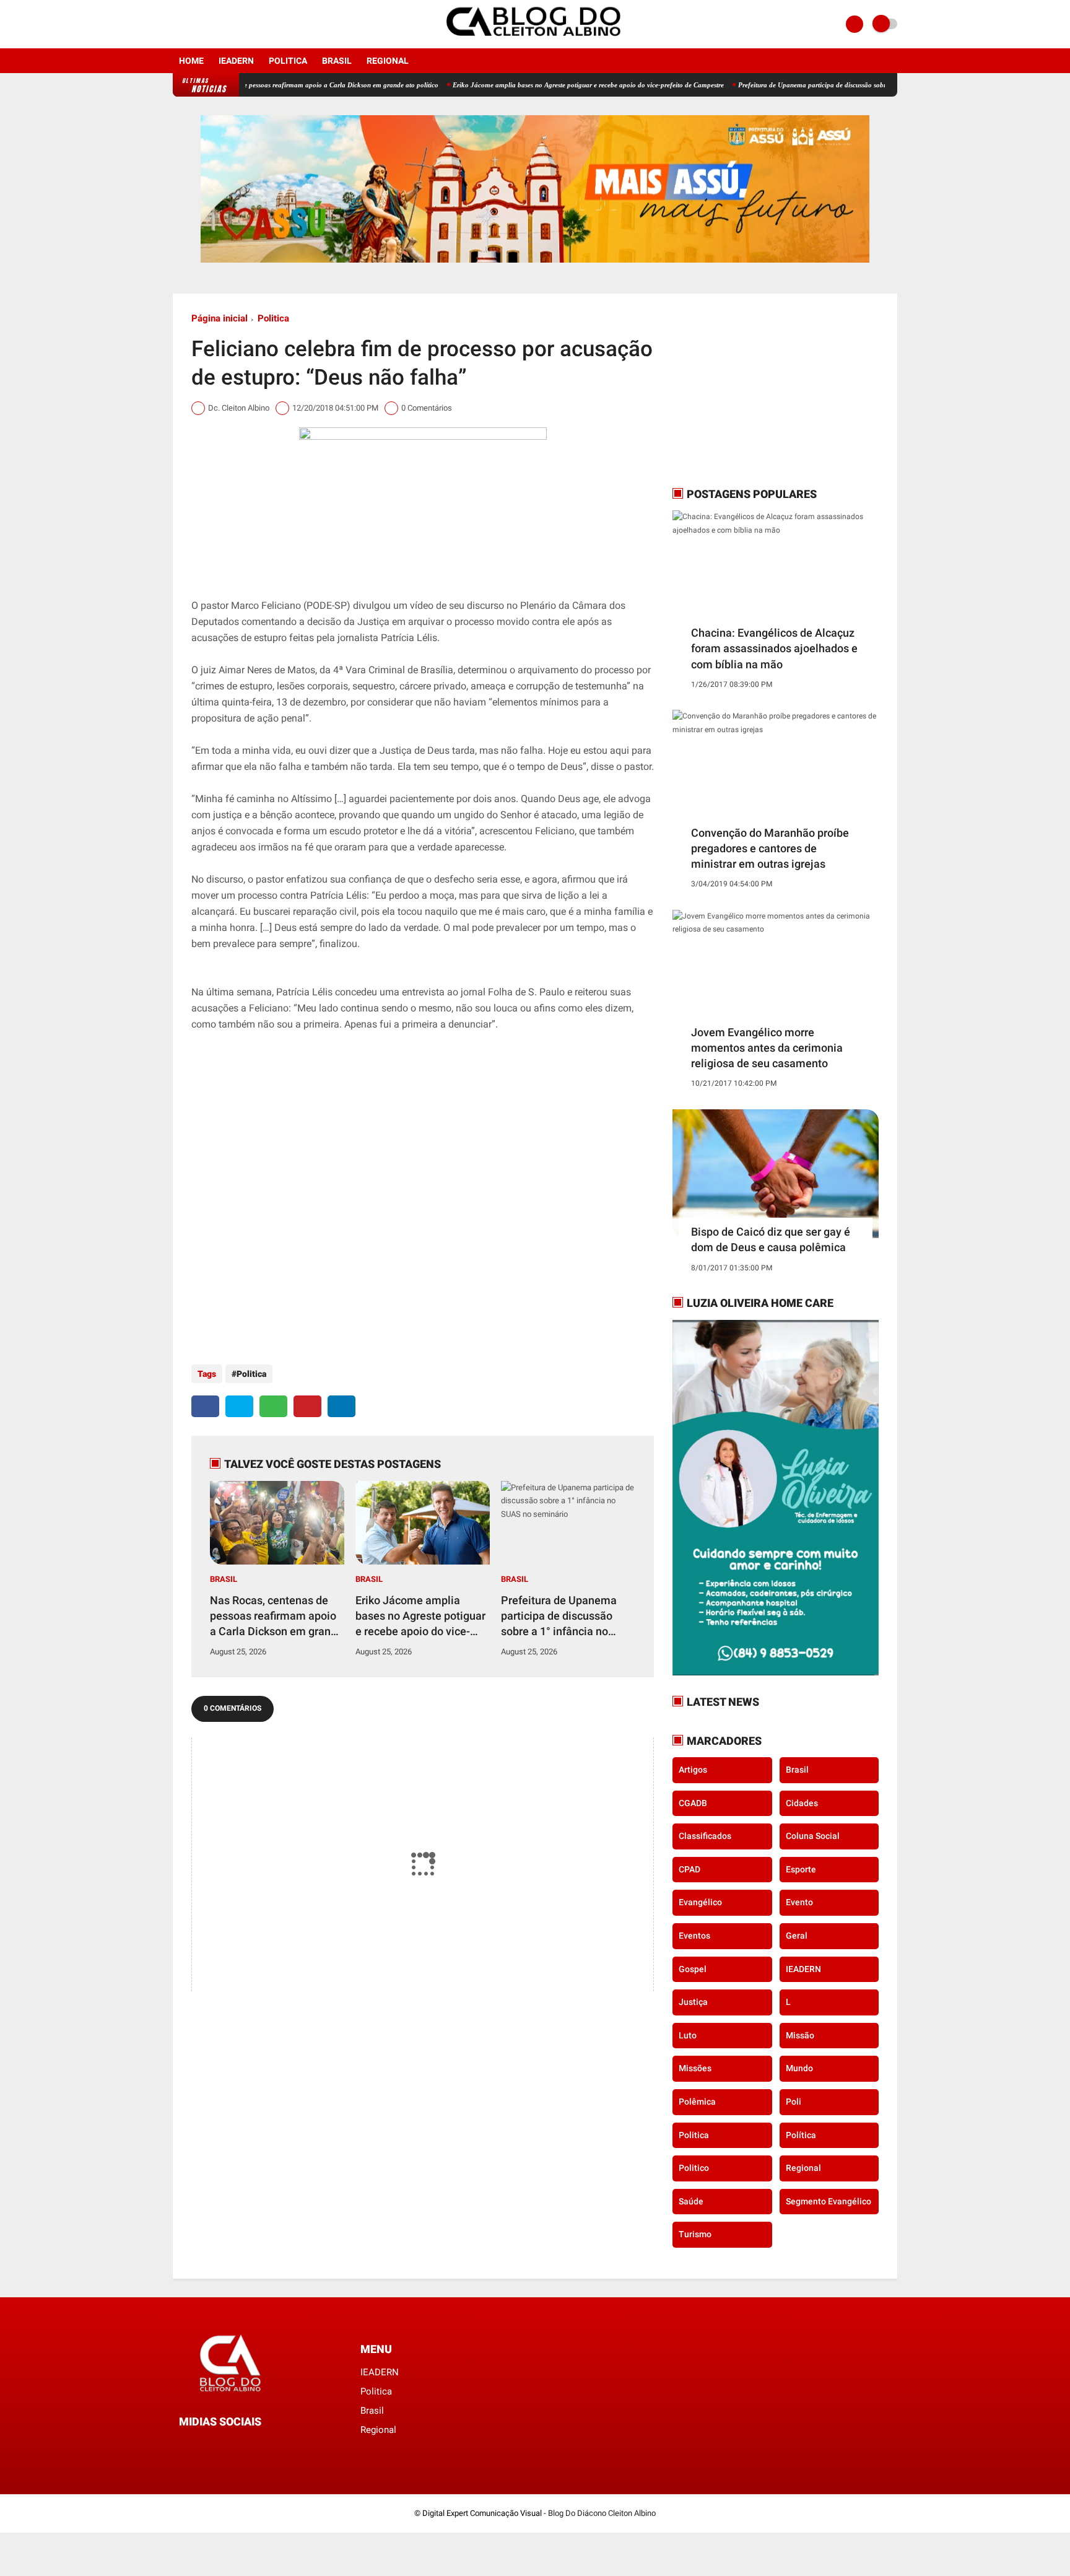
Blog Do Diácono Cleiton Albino (602, 2513)
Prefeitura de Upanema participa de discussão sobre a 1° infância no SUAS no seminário (809, 85)
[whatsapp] (273, 1406)
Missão (800, 2035)
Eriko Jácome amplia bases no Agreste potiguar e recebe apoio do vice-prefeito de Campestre (530, 85)
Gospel (693, 1969)
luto (688, 2035)
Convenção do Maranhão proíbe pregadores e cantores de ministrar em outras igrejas (770, 848)
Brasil (337, 61)
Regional (388, 61)
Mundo (799, 2068)
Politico (694, 2168)
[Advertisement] (750, 390)
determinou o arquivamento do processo (546, 670)
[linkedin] (341, 1406)
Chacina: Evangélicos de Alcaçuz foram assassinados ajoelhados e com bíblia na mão (774, 648)
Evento (799, 1902)
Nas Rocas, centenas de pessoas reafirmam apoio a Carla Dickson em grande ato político (251, 85)
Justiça (693, 2002)
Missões (695, 2068)
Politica (288, 61)
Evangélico (700, 1902)
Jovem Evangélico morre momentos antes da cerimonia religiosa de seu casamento (767, 1048)
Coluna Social (813, 1836)
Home (191, 61)
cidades (802, 1803)
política (801, 2135)
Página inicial (220, 318)
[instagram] (193, 24)
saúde (691, 2201)
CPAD (689, 1869)
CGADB (693, 1803)
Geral (797, 1936)
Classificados (705, 1836)
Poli (794, 2102)
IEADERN (236, 61)
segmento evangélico (829, 2201)
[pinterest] (307, 1406)
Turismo (695, 2234)
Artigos (693, 1770)
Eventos (694, 1936)
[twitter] (239, 1406)
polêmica (697, 2102)
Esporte (801, 1869)
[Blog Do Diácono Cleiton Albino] (535, 41)
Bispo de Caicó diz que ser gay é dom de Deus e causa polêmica (771, 1239)
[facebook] (176, 24)
